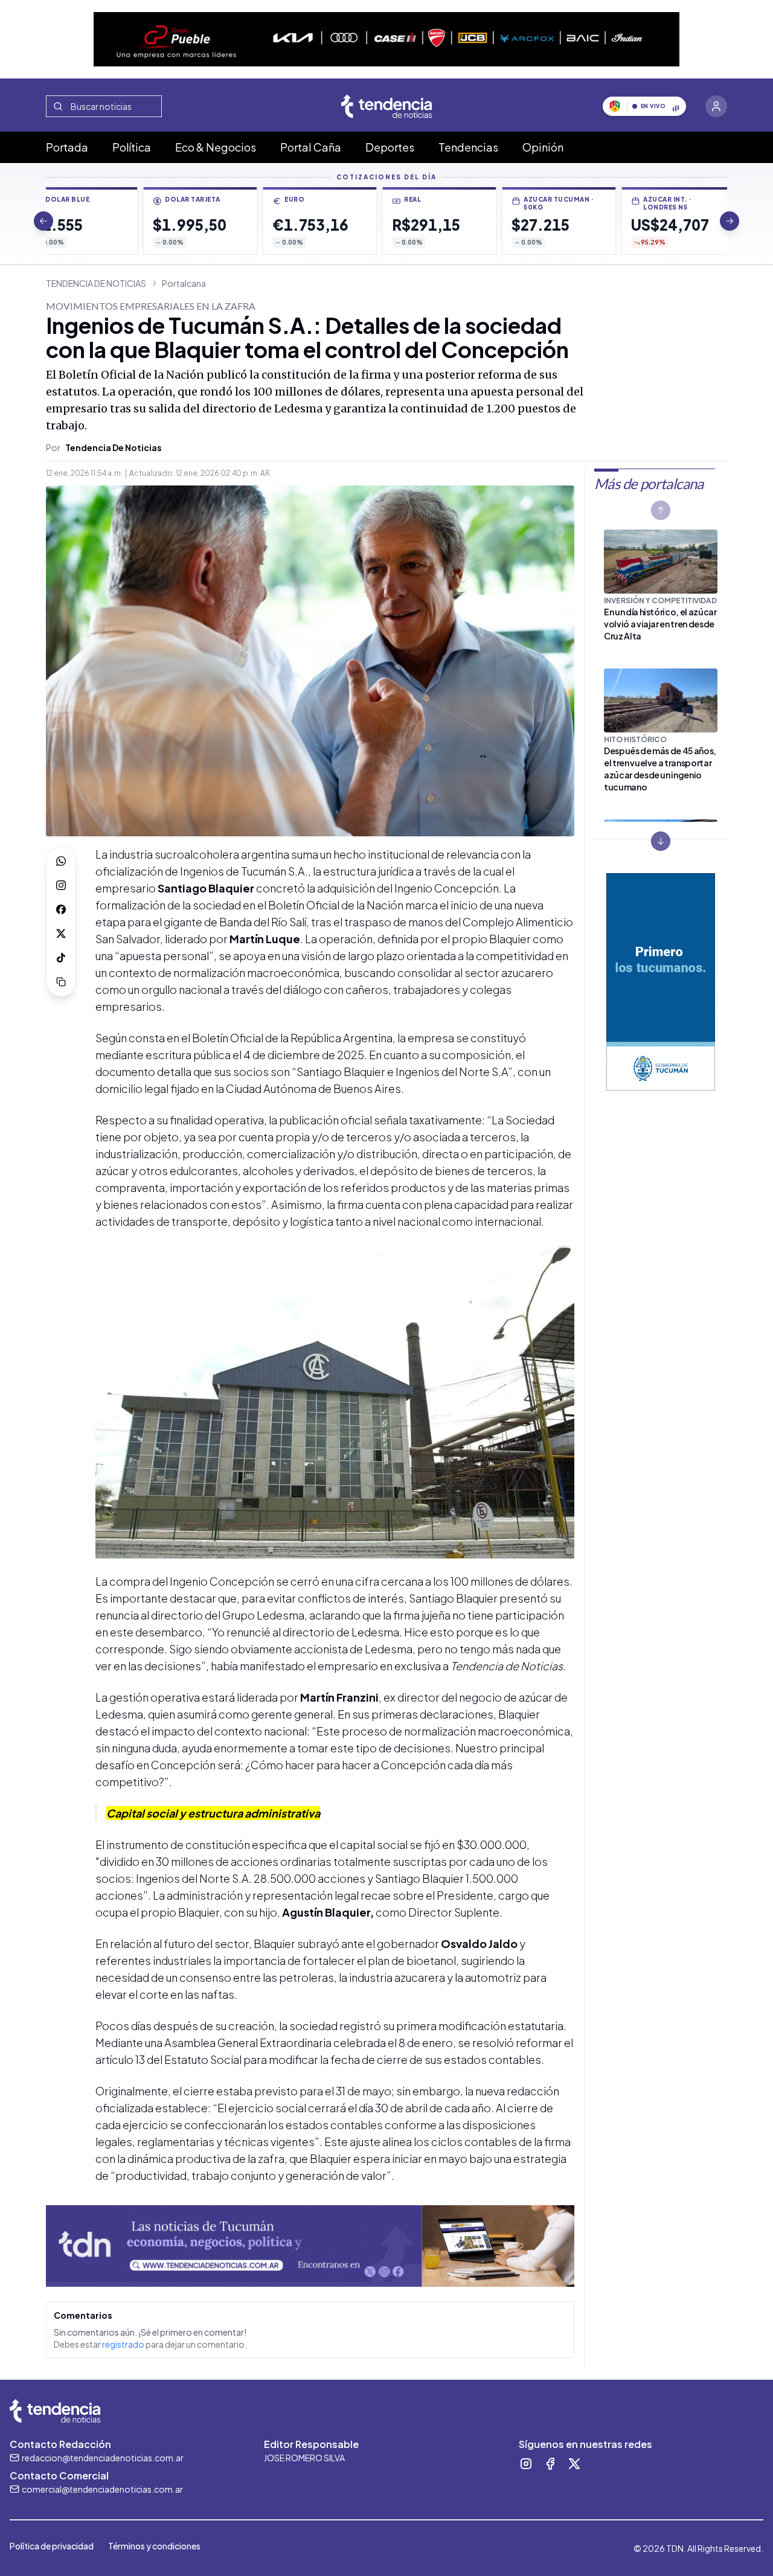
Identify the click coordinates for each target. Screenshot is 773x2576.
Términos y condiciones (154, 2546)
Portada (67, 147)
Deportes (390, 147)
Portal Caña (311, 147)
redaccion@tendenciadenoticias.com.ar (103, 2458)
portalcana (184, 283)
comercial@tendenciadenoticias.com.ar (102, 2489)
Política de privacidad (52, 2546)
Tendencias (468, 147)
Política (132, 147)
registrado (123, 2344)
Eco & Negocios (216, 147)
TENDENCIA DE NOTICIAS (96, 283)
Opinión (543, 147)
